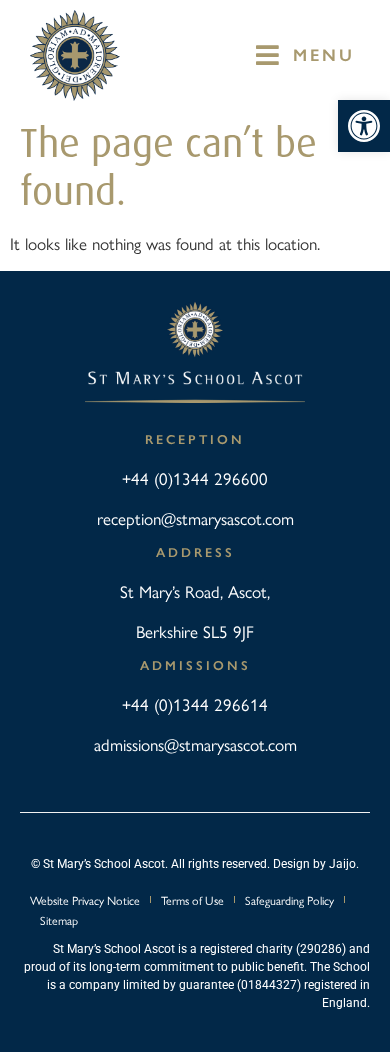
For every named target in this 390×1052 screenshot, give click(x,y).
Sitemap (59, 920)
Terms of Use (192, 900)
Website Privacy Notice (85, 900)
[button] (364, 126)
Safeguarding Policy (289, 900)
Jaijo (342, 864)
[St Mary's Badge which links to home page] (75, 55)
